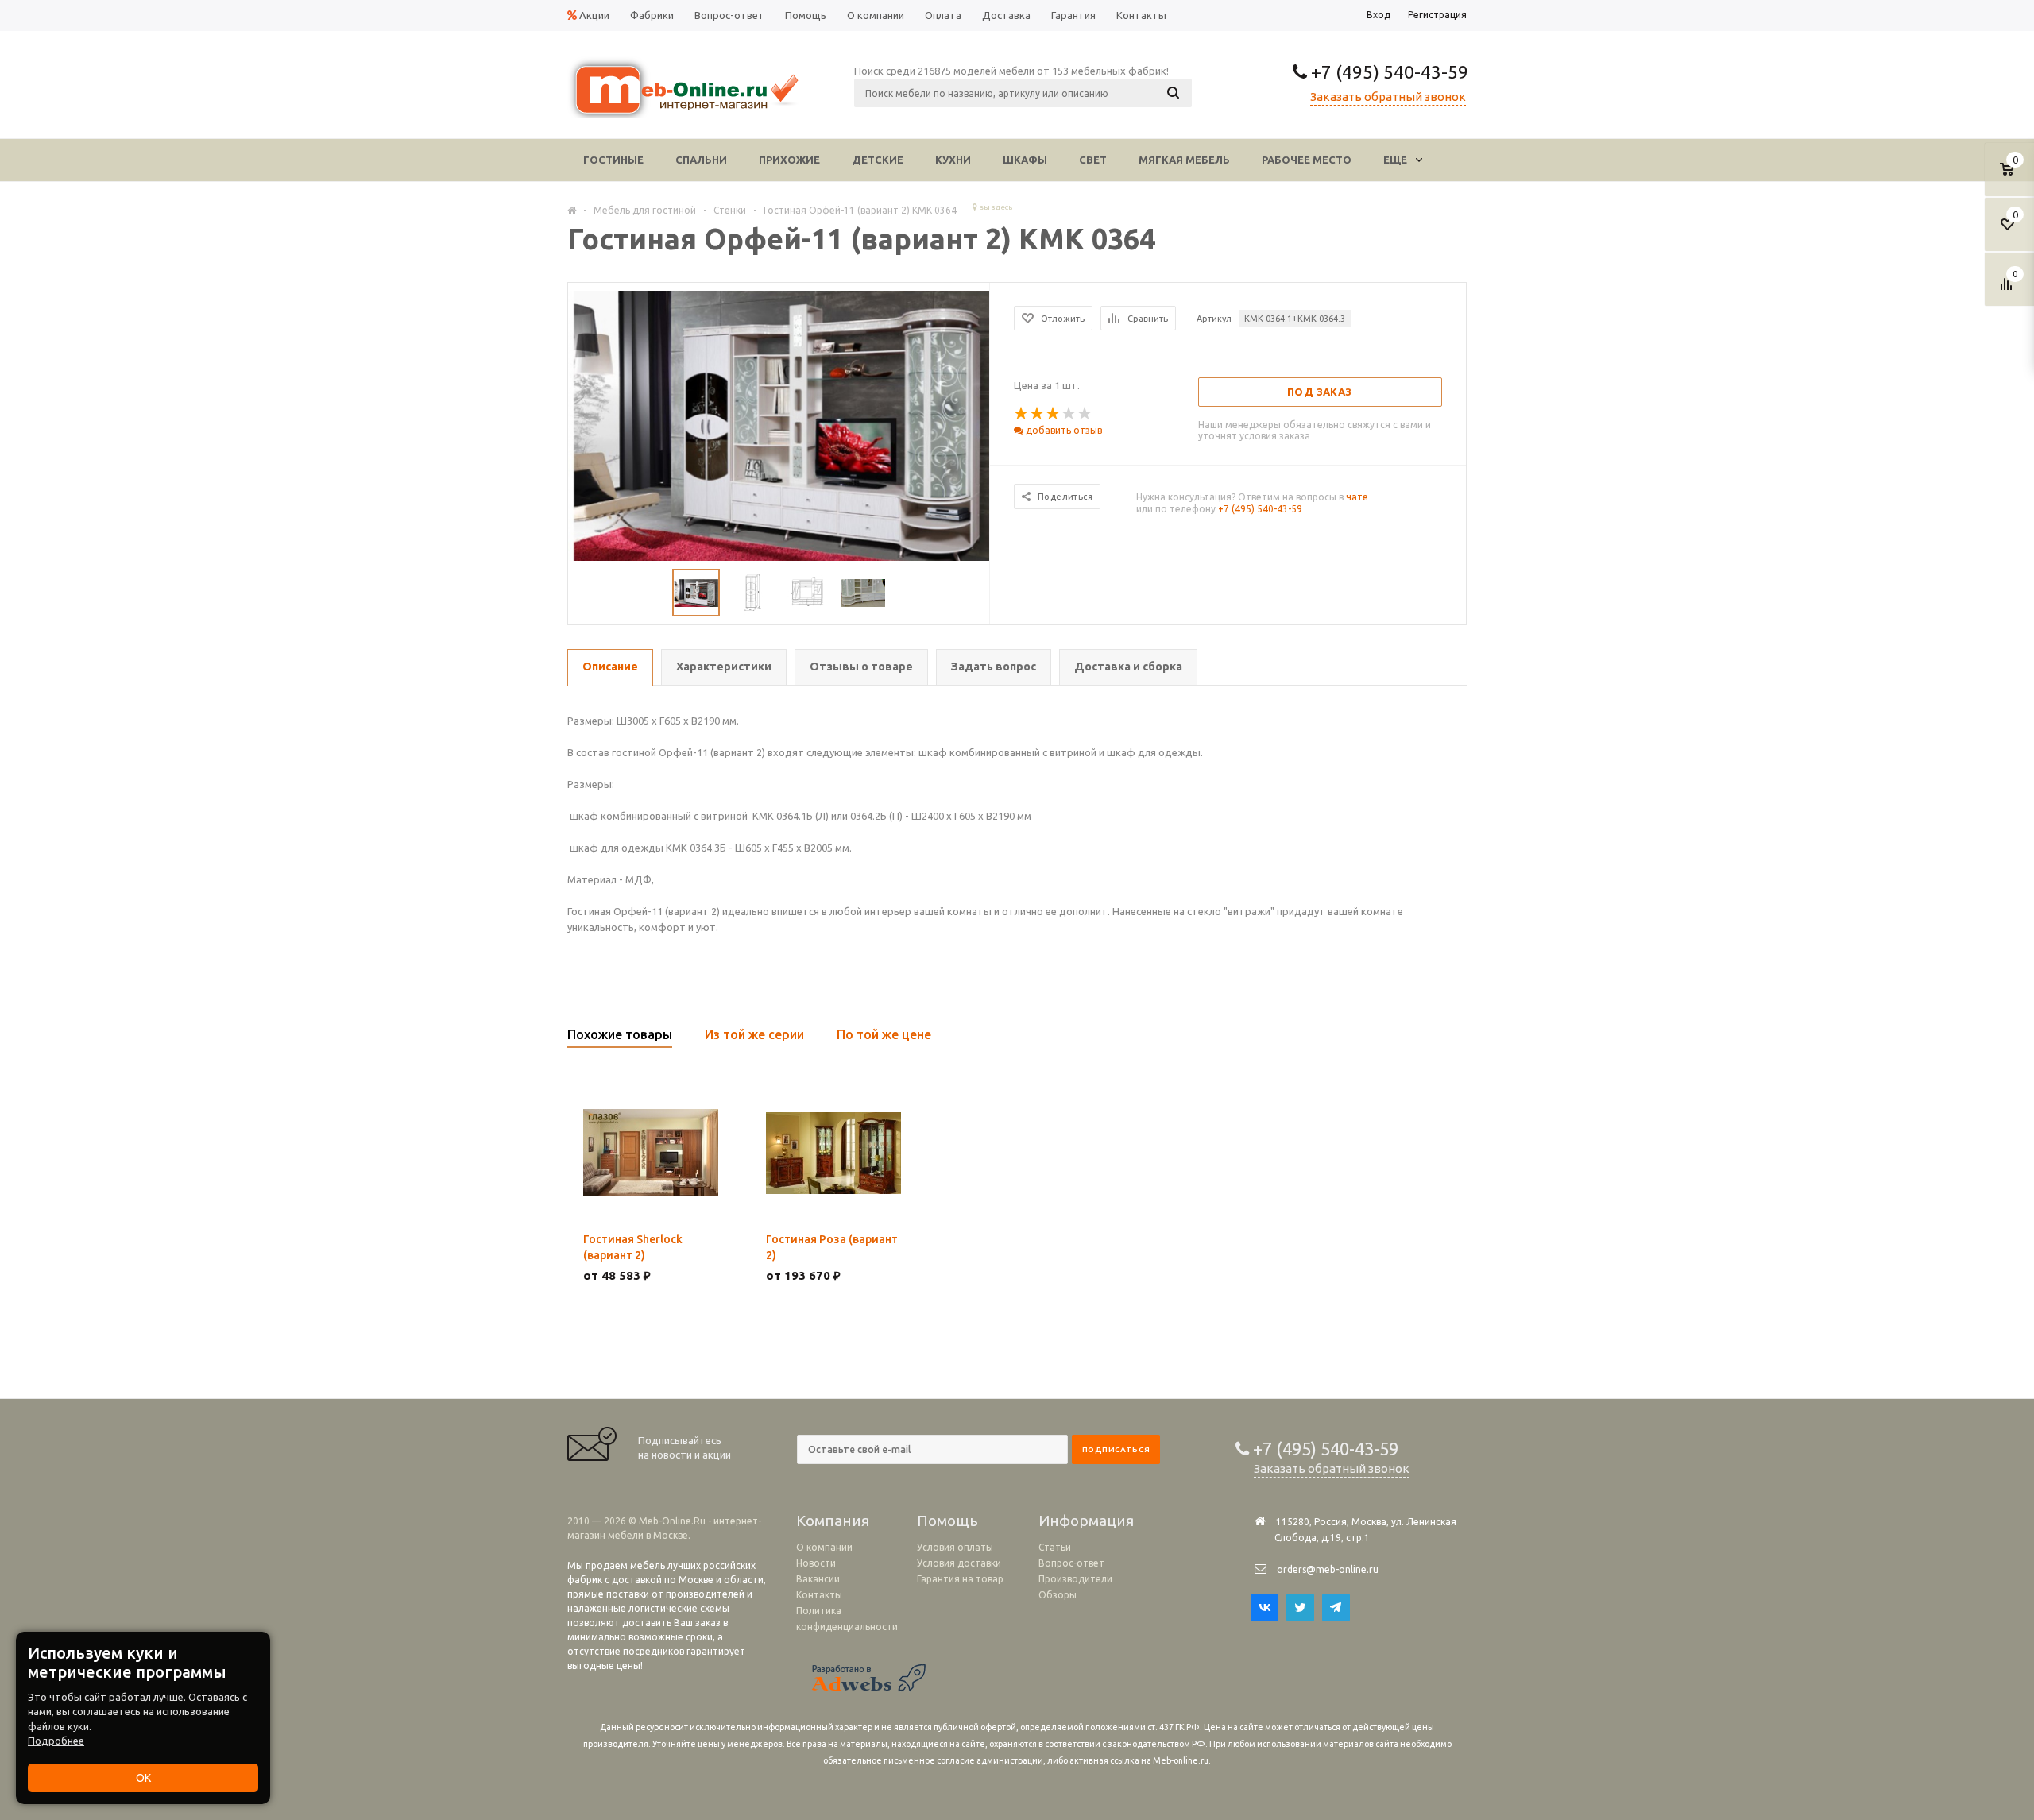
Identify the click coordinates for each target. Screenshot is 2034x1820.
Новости (816, 1563)
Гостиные (613, 160)
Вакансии (818, 1579)
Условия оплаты (955, 1547)
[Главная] (572, 210)
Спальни (701, 160)
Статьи (1055, 1547)
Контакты (819, 1595)
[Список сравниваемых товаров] (2009, 290)
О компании (824, 1547)
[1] (1022, 414)
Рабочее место (1307, 160)
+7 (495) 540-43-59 (1388, 72)
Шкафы (1025, 160)
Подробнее (56, 1741)
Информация (1086, 1521)
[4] (1069, 414)
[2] (1038, 414)
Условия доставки (959, 1563)
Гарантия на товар (960, 1579)
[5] (1085, 414)
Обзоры (1058, 1595)
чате (1357, 497)
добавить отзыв (1063, 430)
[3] (1054, 414)
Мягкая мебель (1184, 160)
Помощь (947, 1521)
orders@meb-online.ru (1328, 1569)
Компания (833, 1521)
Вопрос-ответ (1071, 1563)
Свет (1093, 160)
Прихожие (789, 160)
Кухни (953, 160)
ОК (143, 1778)
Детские (878, 160)
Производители (1075, 1579)
